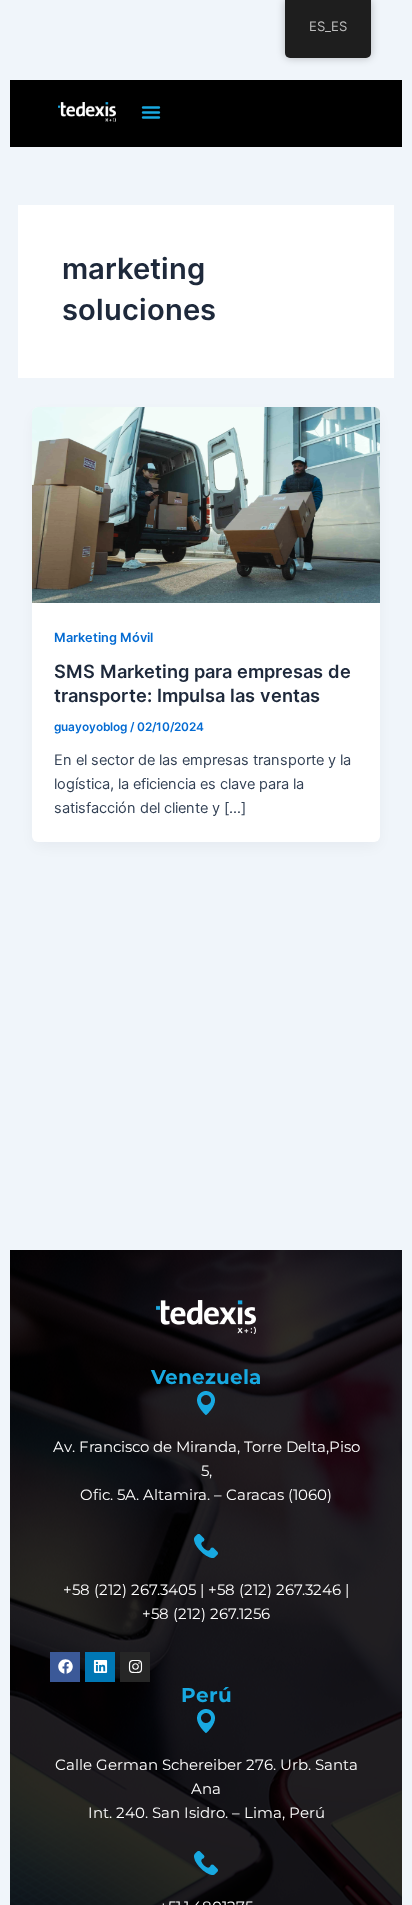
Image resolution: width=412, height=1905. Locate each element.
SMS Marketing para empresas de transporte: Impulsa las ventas (202, 683)
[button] (151, 112)
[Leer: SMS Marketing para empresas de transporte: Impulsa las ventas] (205, 504)
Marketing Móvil (103, 637)
